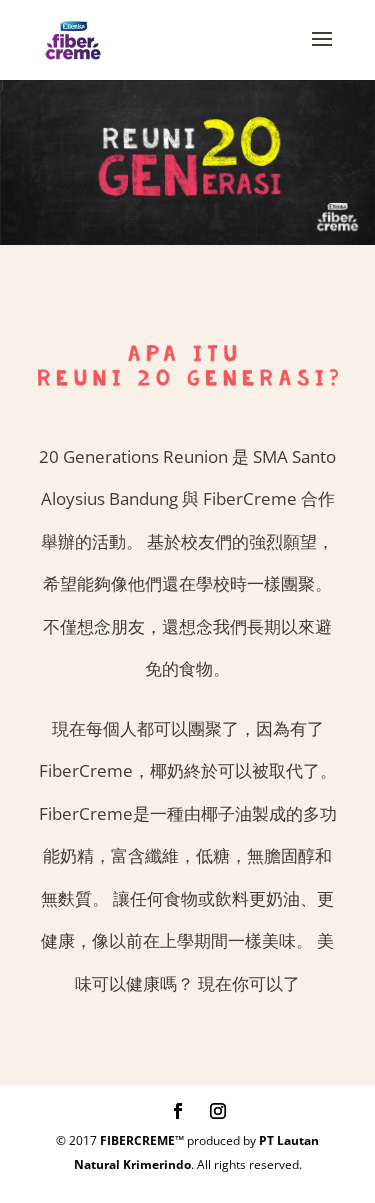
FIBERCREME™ (142, 1140)
